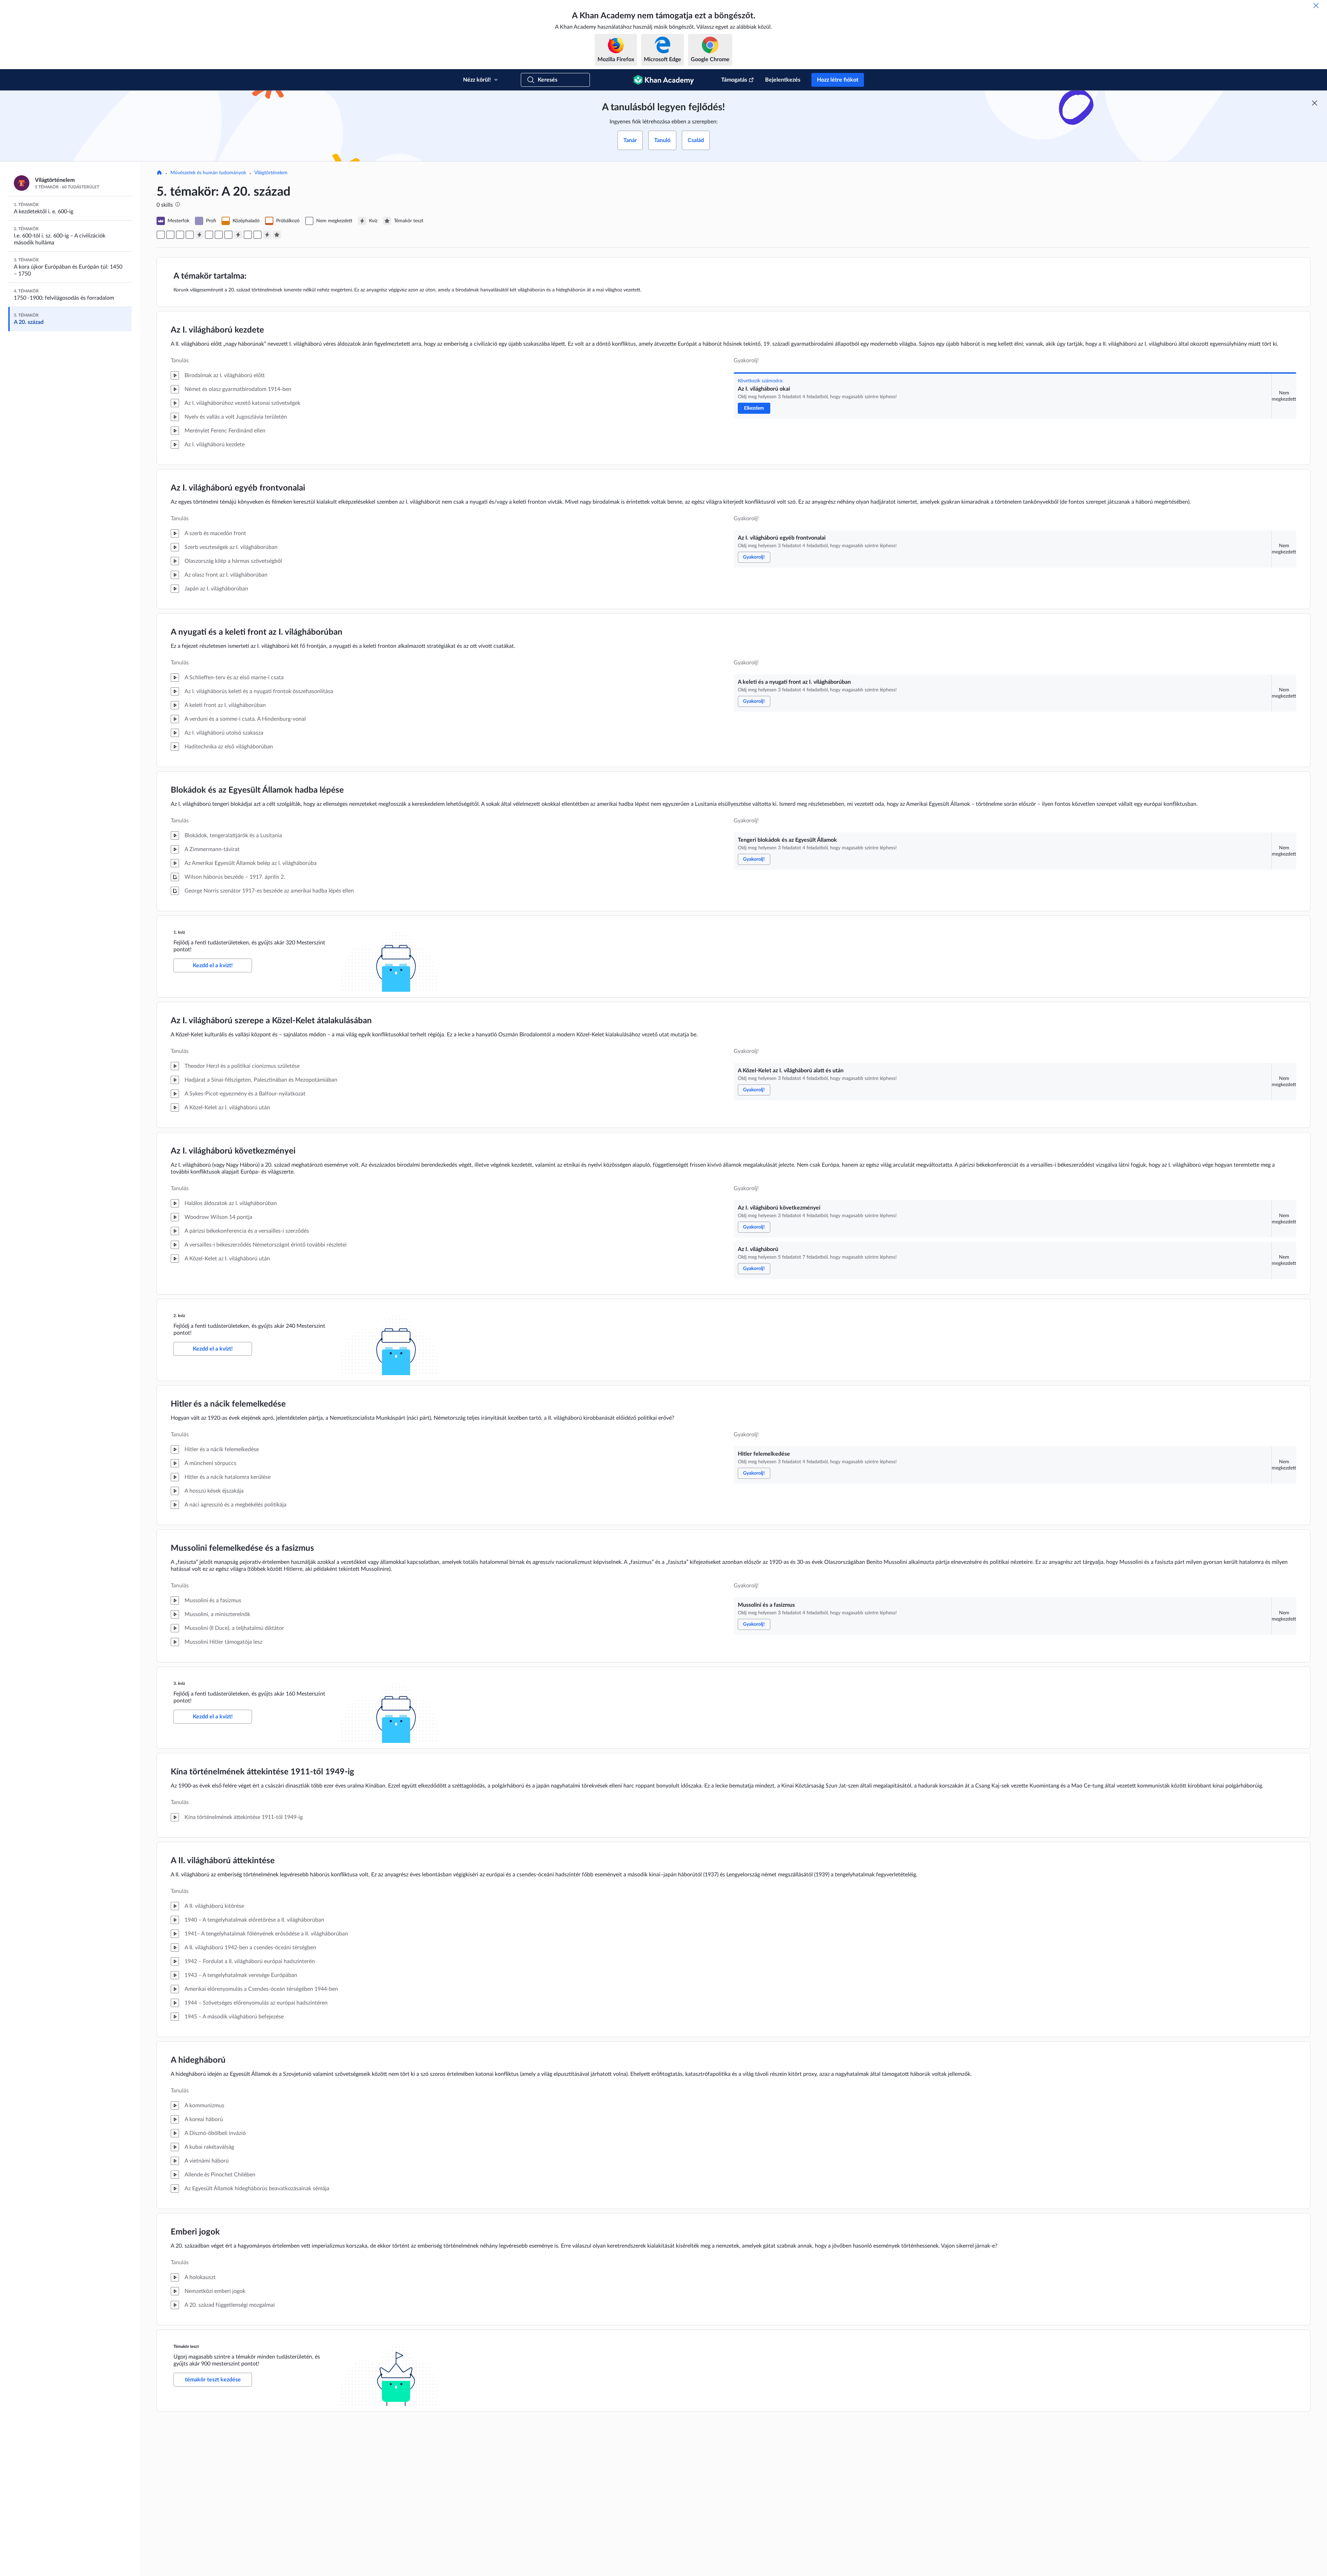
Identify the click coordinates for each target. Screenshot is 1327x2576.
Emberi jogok (195, 2232)
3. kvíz (179, 1683)
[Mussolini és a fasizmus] (257, 235)
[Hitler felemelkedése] (248, 235)
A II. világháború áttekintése (223, 1861)
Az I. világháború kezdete (217, 330)
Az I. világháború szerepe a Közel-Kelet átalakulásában (271, 1021)
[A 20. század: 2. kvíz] (238, 235)
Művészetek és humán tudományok (208, 173)
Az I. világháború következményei (233, 1151)
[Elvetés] (1316, 6)
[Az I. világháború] (228, 235)
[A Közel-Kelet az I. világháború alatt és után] (209, 235)
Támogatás (734, 80)
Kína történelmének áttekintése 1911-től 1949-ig (262, 1772)
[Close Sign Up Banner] (1315, 103)
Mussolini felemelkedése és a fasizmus (242, 1548)
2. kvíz (179, 1316)
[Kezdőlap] (159, 173)
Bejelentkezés (783, 80)
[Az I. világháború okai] (161, 235)
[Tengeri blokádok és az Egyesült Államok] (190, 235)
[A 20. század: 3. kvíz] (267, 235)
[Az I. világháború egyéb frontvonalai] (170, 235)
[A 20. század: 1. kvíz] (199, 235)
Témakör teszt (186, 2346)
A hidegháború (198, 2060)
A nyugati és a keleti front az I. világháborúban (257, 632)
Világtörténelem (271, 173)
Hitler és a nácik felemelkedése (228, 1404)
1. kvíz (179, 932)
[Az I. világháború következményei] (219, 235)
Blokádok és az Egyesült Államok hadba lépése (257, 790)
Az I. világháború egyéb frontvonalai (238, 488)
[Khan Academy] (664, 80)
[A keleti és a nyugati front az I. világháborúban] (180, 235)
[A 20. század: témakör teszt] (277, 235)
